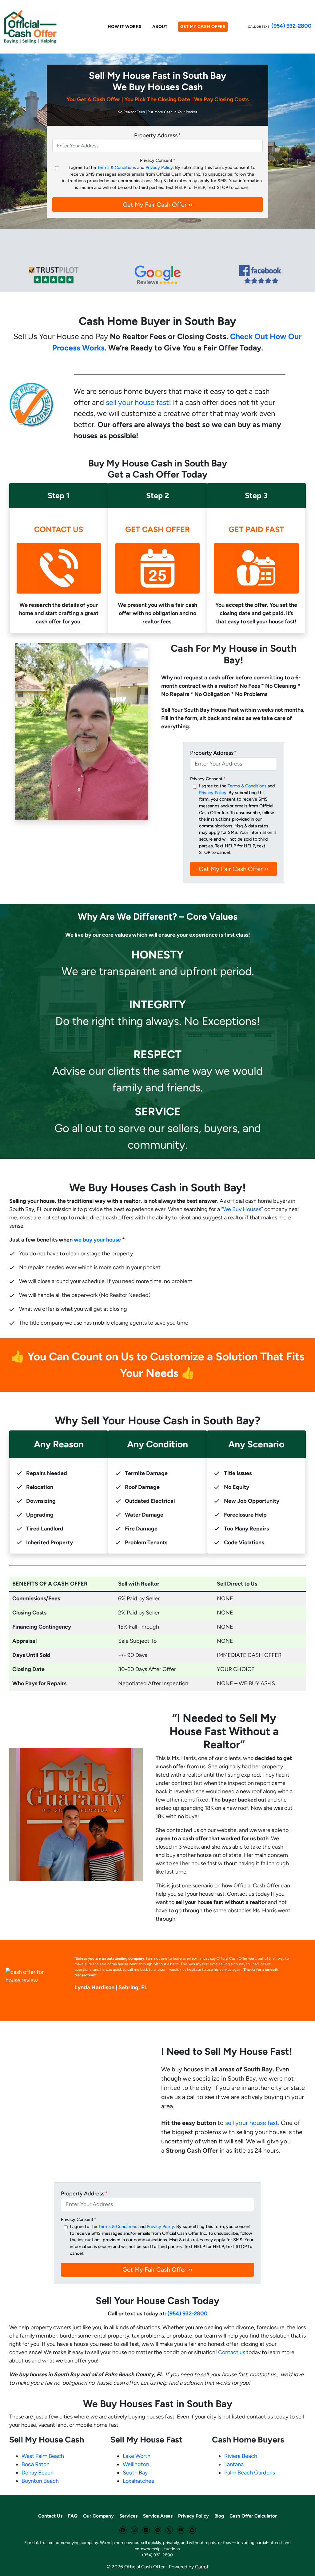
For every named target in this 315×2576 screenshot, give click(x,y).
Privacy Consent (158, 160)
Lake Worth (137, 2456)
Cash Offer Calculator (253, 2516)
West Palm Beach (43, 2456)
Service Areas (158, 2516)
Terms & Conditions (117, 167)
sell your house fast (137, 402)
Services (128, 2516)
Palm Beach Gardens (250, 2473)
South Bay (135, 2473)
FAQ (73, 2516)
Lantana (234, 2464)
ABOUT (160, 27)
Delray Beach (38, 2473)
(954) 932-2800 (291, 26)
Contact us (232, 2352)
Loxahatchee (139, 2481)
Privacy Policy (159, 167)
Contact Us (50, 2516)
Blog (219, 2516)
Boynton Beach (40, 2481)
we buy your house (97, 1240)
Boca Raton (36, 2464)
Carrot (202, 2567)
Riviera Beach (241, 2456)
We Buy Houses (242, 1209)
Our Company (98, 2516)
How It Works (125, 27)
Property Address (157, 135)
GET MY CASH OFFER (203, 27)
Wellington (136, 2464)
